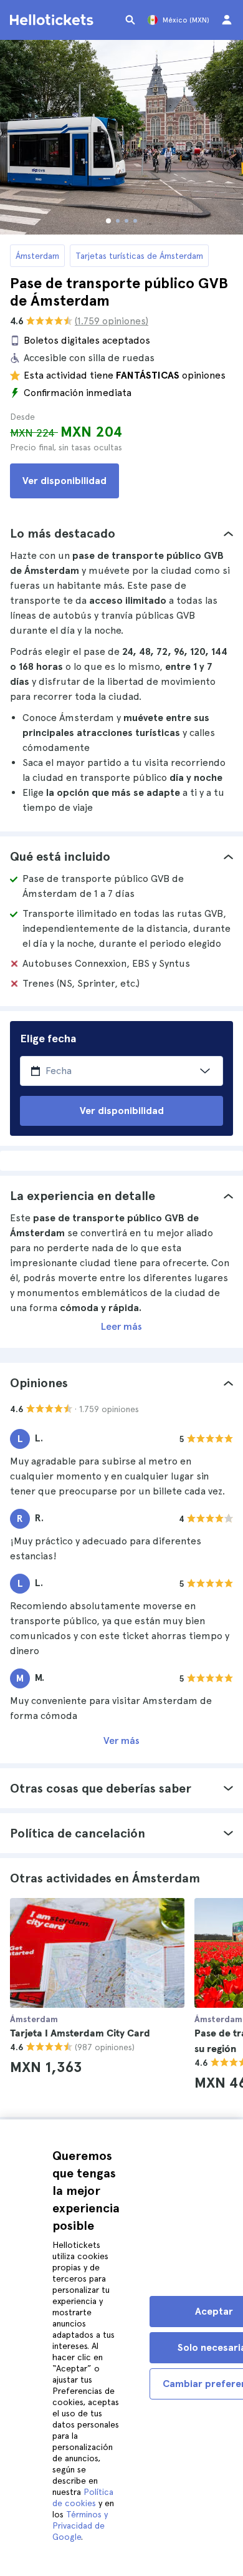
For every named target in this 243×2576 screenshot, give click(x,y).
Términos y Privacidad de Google (80, 2525)
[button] (121, 533)
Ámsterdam (37, 256)
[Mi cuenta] (227, 20)
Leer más (121, 1326)
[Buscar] (130, 20)
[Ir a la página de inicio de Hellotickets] (54, 20)
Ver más (121, 1741)
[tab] (121, 533)
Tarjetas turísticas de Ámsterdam (139, 256)
